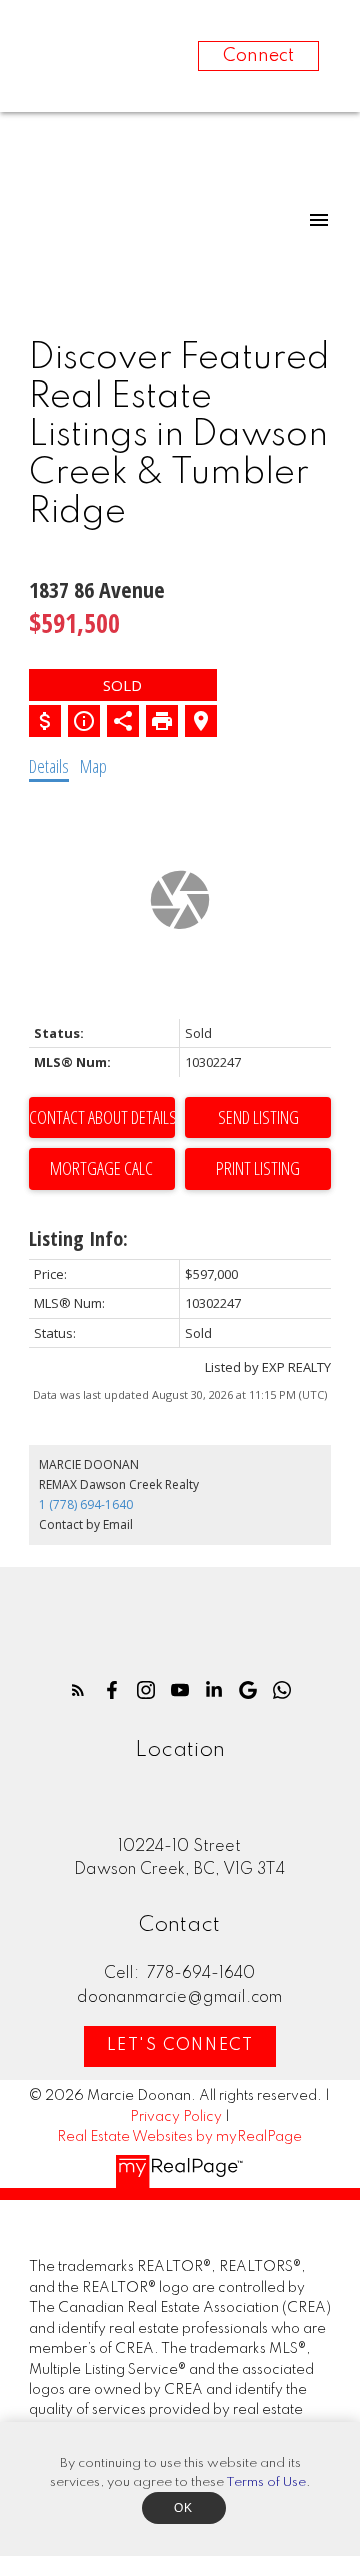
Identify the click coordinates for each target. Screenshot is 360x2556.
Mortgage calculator (102, 1169)
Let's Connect (180, 2046)
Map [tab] (93, 766)
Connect (258, 56)
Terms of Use (266, 2482)
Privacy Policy (176, 2117)
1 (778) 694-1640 (86, 1504)
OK (184, 2508)
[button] (78, 1690)
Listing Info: (78, 1238)
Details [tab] (49, 766)
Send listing (258, 1117)
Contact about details (102, 1117)
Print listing (258, 1168)
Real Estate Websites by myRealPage (179, 2137)
